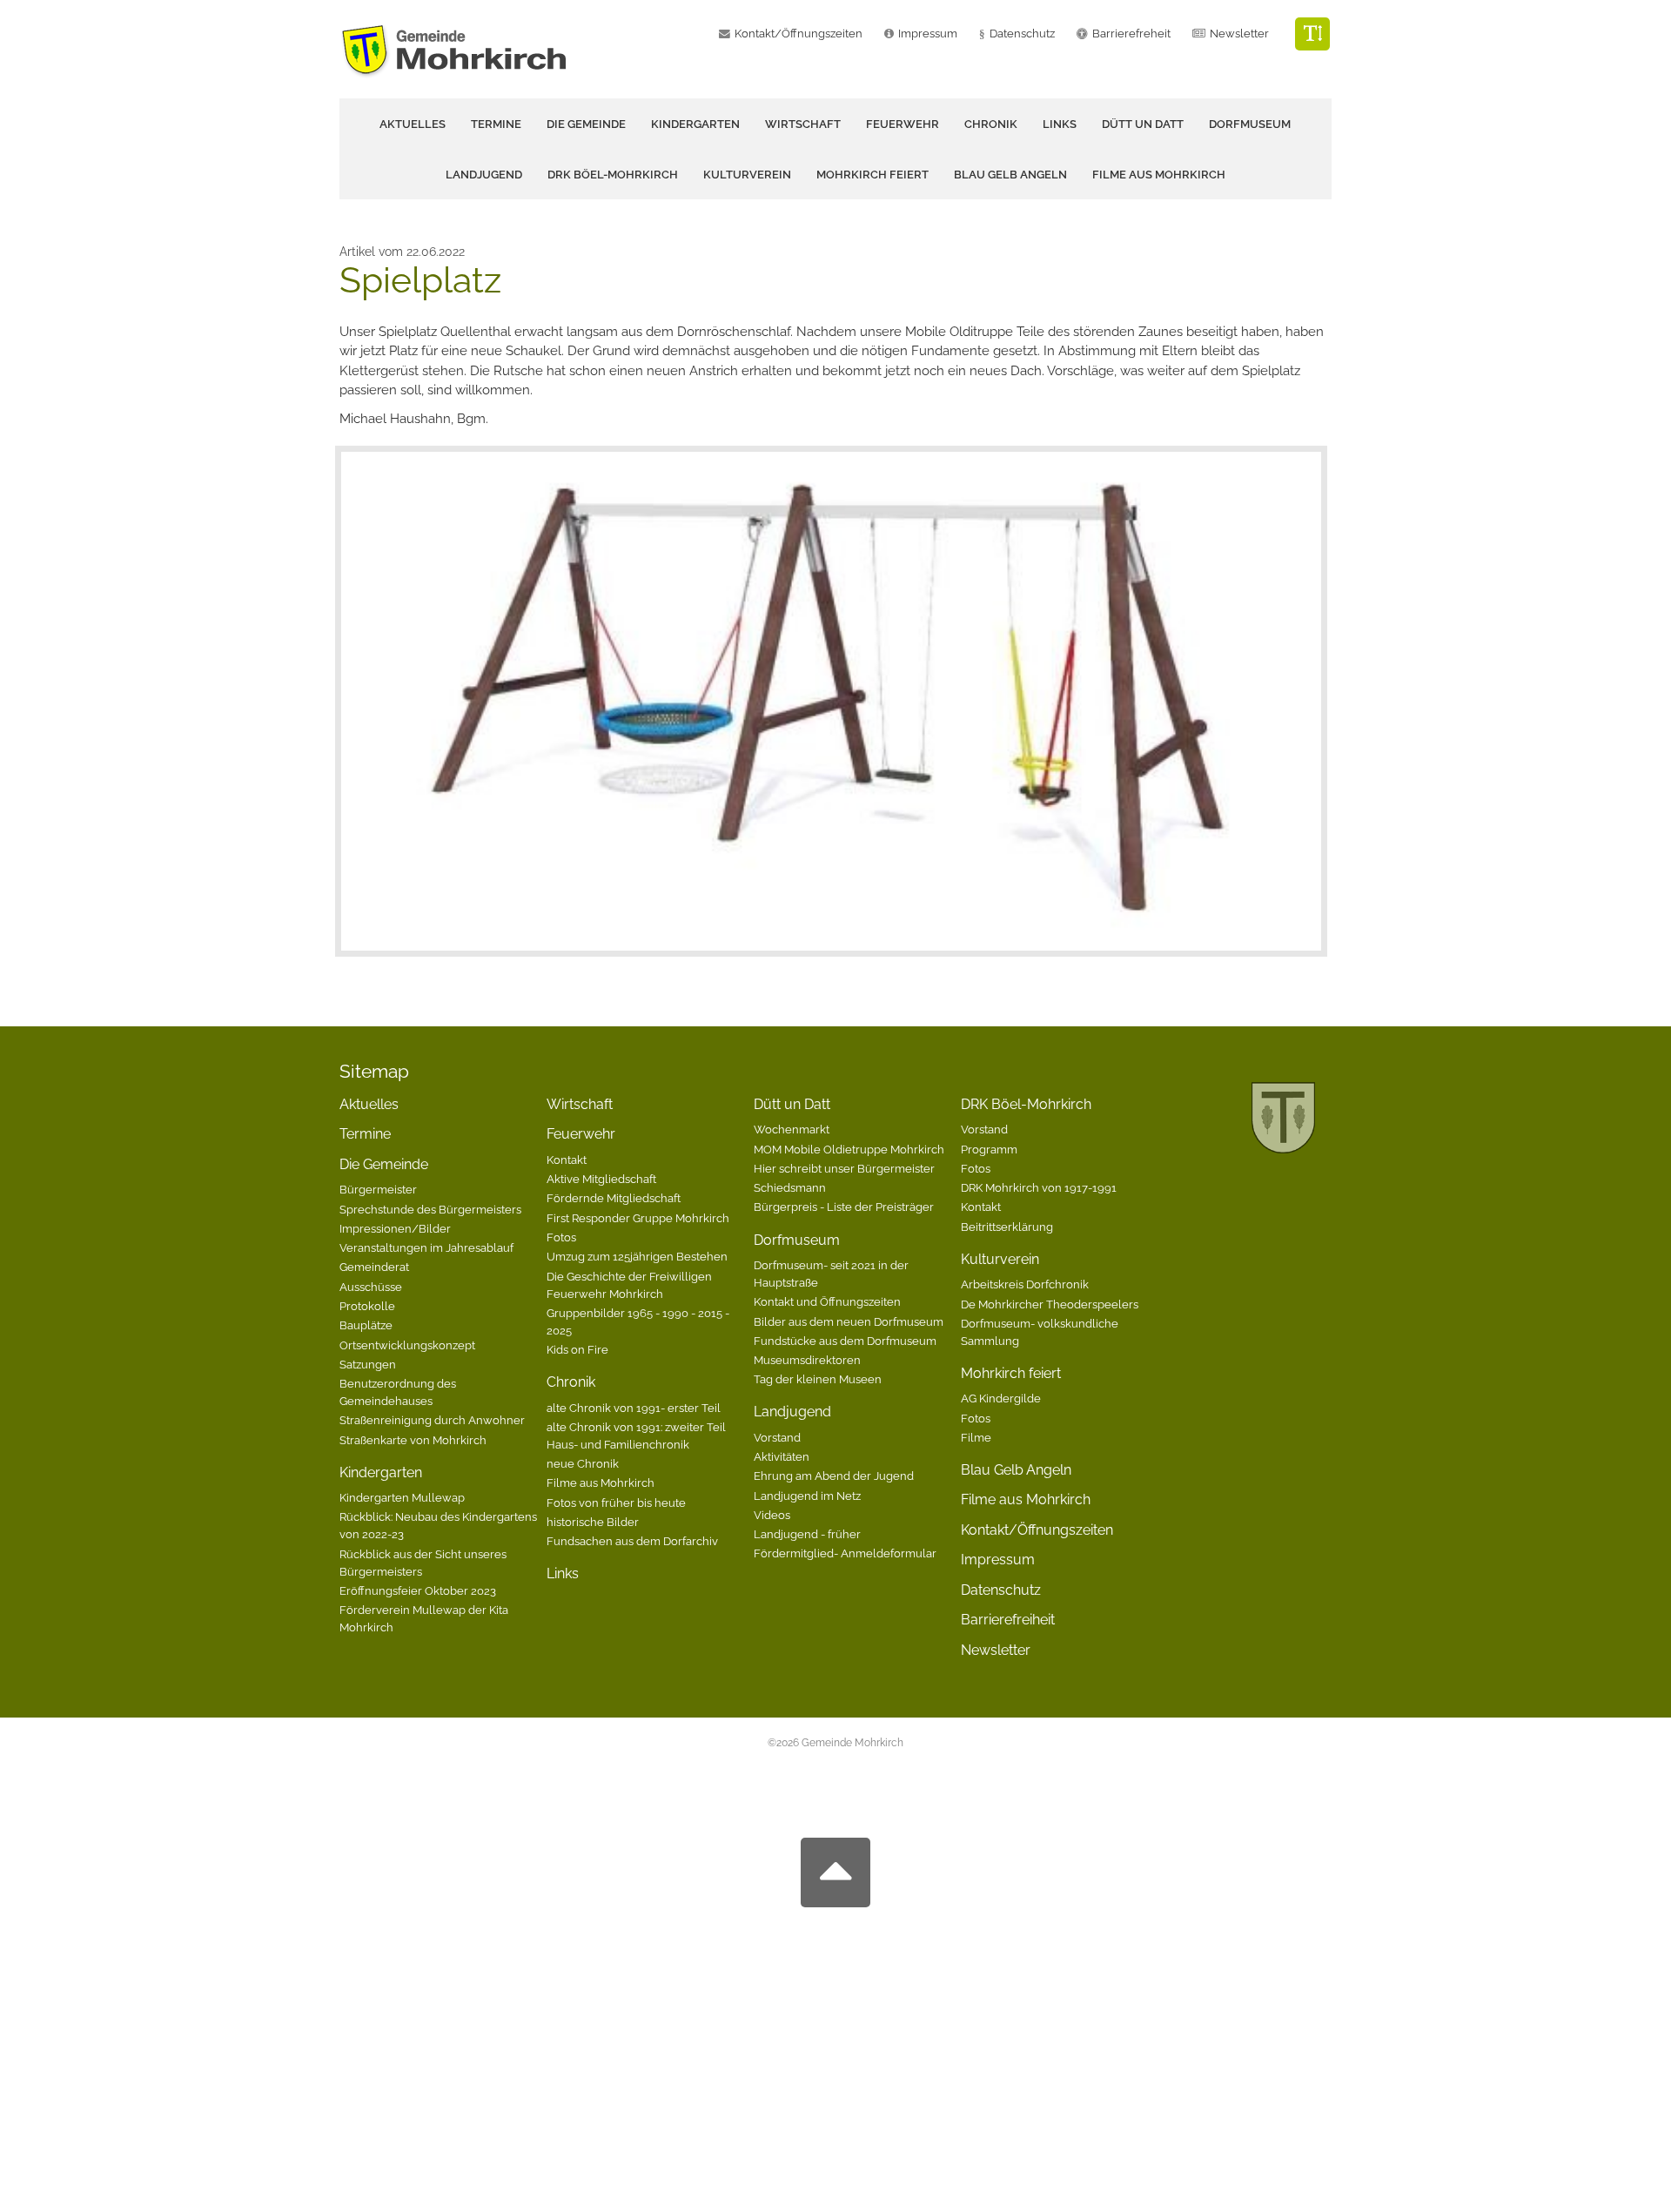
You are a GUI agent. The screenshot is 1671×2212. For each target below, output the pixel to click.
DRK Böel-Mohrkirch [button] (613, 175)
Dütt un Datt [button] (1143, 124)
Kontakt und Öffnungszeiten (827, 1301)
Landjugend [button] (484, 175)
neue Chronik (583, 1463)
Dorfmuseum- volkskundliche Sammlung (1040, 1332)
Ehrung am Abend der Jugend (834, 1476)
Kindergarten (381, 1472)
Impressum (928, 34)
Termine (496, 124)
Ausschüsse (371, 1287)
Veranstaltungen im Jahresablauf (426, 1247)
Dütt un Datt (792, 1104)
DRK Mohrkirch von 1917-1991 (1039, 1187)
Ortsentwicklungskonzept (407, 1345)
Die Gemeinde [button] (586, 124)
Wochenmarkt (792, 1129)
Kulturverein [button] (747, 175)
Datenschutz (1022, 34)
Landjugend (792, 1412)
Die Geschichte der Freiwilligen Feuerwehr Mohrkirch (629, 1285)
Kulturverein (1000, 1259)
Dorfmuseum (797, 1240)
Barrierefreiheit (1008, 1620)
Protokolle (367, 1306)
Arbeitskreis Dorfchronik (1025, 1284)
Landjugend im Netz (807, 1496)
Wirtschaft (803, 124)
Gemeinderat (374, 1267)
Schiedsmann (790, 1187)
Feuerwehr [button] (903, 124)
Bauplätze (366, 1325)
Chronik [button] (991, 124)
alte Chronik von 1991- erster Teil (634, 1408)
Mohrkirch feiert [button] (872, 175)
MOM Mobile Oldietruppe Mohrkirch (849, 1149)
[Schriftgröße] (1312, 34)
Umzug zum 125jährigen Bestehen (637, 1256)
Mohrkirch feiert (1011, 1373)
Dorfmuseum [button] (1250, 124)
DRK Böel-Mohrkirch (1026, 1104)
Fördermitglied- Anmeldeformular (845, 1553)
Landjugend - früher (807, 1534)
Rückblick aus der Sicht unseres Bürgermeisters (423, 1563)
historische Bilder (593, 1522)
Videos (772, 1515)
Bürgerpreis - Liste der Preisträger (844, 1207)
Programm (989, 1149)
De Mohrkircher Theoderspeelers (1050, 1304)
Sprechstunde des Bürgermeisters (430, 1209)
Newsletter (1239, 34)
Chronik (571, 1382)
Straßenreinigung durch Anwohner (432, 1420)
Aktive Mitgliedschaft (601, 1179)
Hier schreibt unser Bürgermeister (844, 1168)
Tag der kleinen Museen (818, 1379)
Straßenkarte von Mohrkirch (413, 1440)
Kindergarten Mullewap (402, 1497)
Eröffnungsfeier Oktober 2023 (418, 1590)
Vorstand (777, 1437)
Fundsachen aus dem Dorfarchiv (632, 1541)
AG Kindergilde (1001, 1398)
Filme (976, 1437)
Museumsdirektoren (807, 1360)
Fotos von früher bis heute (616, 1503)
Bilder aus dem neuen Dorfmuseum (849, 1321)
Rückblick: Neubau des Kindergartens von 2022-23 (438, 1525)
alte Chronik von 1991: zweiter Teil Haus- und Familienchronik (636, 1435)
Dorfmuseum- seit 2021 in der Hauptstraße (831, 1274)
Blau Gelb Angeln (1010, 175)
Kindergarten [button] (695, 124)
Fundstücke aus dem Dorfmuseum (845, 1341)
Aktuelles (413, 124)
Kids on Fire (577, 1349)
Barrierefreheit (1131, 34)
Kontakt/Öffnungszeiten (799, 34)
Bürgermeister (378, 1189)
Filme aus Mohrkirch (1159, 175)
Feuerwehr (581, 1134)
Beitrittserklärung (1007, 1227)
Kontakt (567, 1160)
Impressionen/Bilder (395, 1228)
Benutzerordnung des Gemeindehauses (398, 1392)
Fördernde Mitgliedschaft (614, 1198)
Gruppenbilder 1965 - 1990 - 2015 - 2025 (638, 1321)
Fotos (561, 1237)
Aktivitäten (782, 1456)
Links (1060, 124)
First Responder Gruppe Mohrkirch (638, 1218)
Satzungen (368, 1364)
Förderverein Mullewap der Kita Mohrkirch (424, 1618)
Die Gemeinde (384, 1164)
